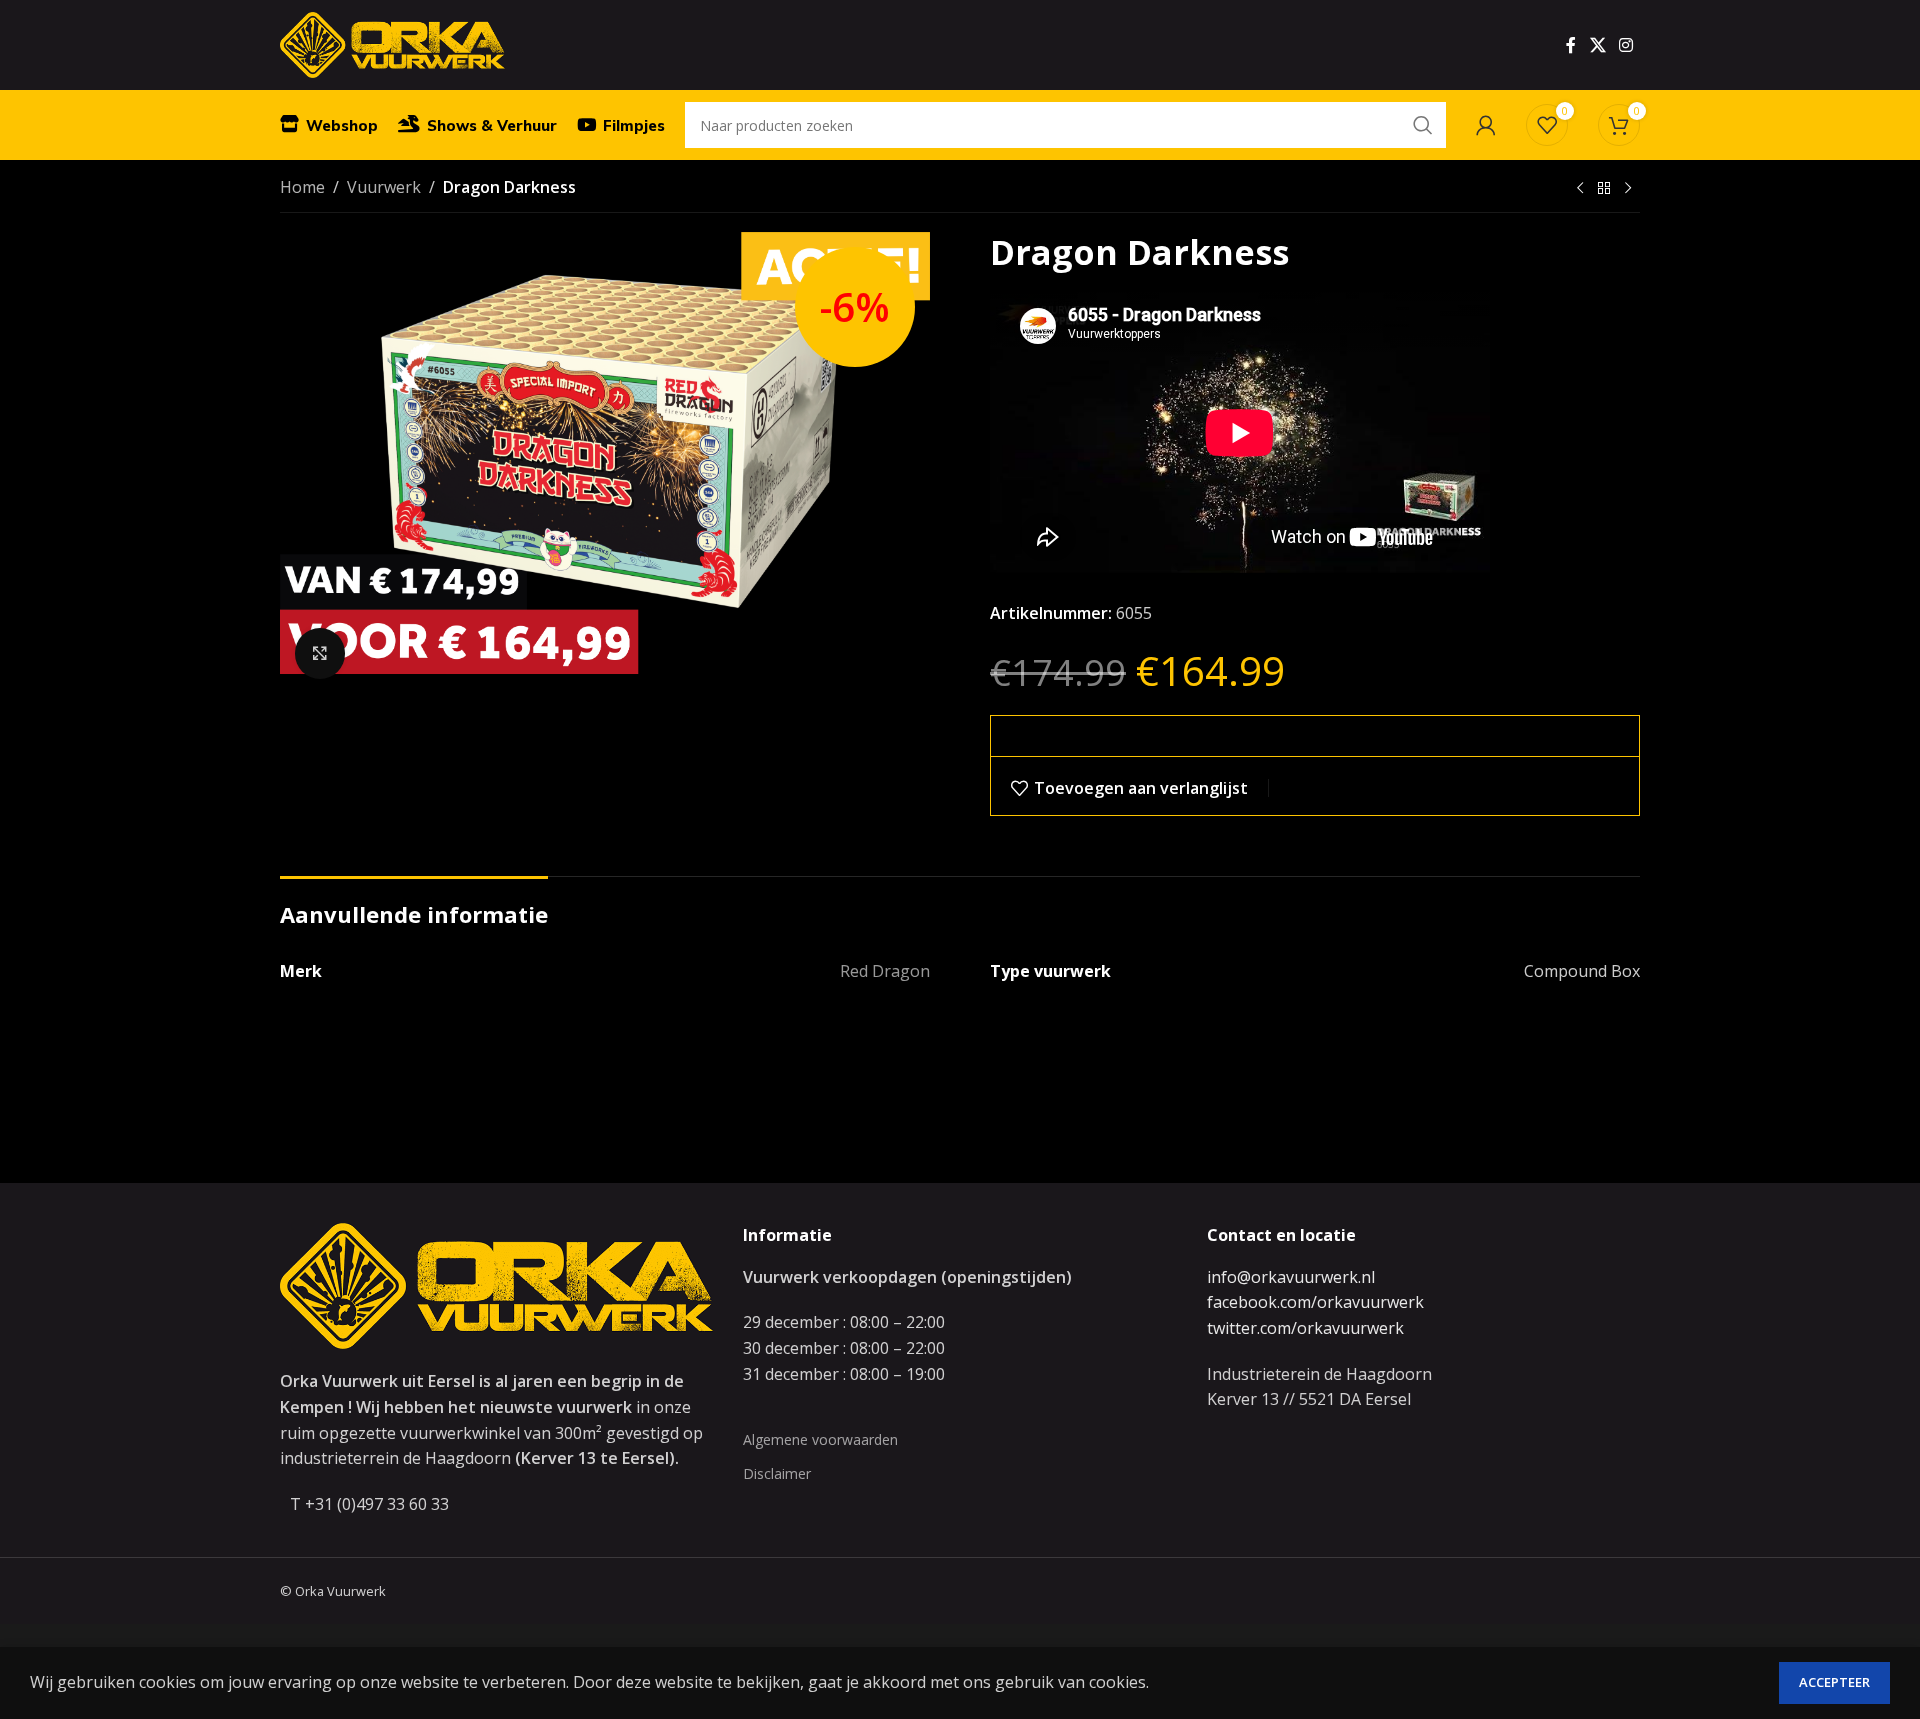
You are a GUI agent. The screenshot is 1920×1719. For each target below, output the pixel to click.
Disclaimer (777, 1473)
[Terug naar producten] (1604, 189)
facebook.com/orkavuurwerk (1315, 1302)
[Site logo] (392, 43)
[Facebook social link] (1571, 45)
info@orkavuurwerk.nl (1291, 1277)
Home (302, 187)
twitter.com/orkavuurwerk (1305, 1328)
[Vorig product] (1580, 189)
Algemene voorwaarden (820, 1439)
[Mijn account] (1486, 125)
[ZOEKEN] (1423, 125)
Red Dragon (885, 971)
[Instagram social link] (1626, 45)
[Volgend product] (1628, 189)
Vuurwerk (384, 187)
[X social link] (1597, 45)
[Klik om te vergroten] (320, 653)
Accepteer (1834, 1682)
